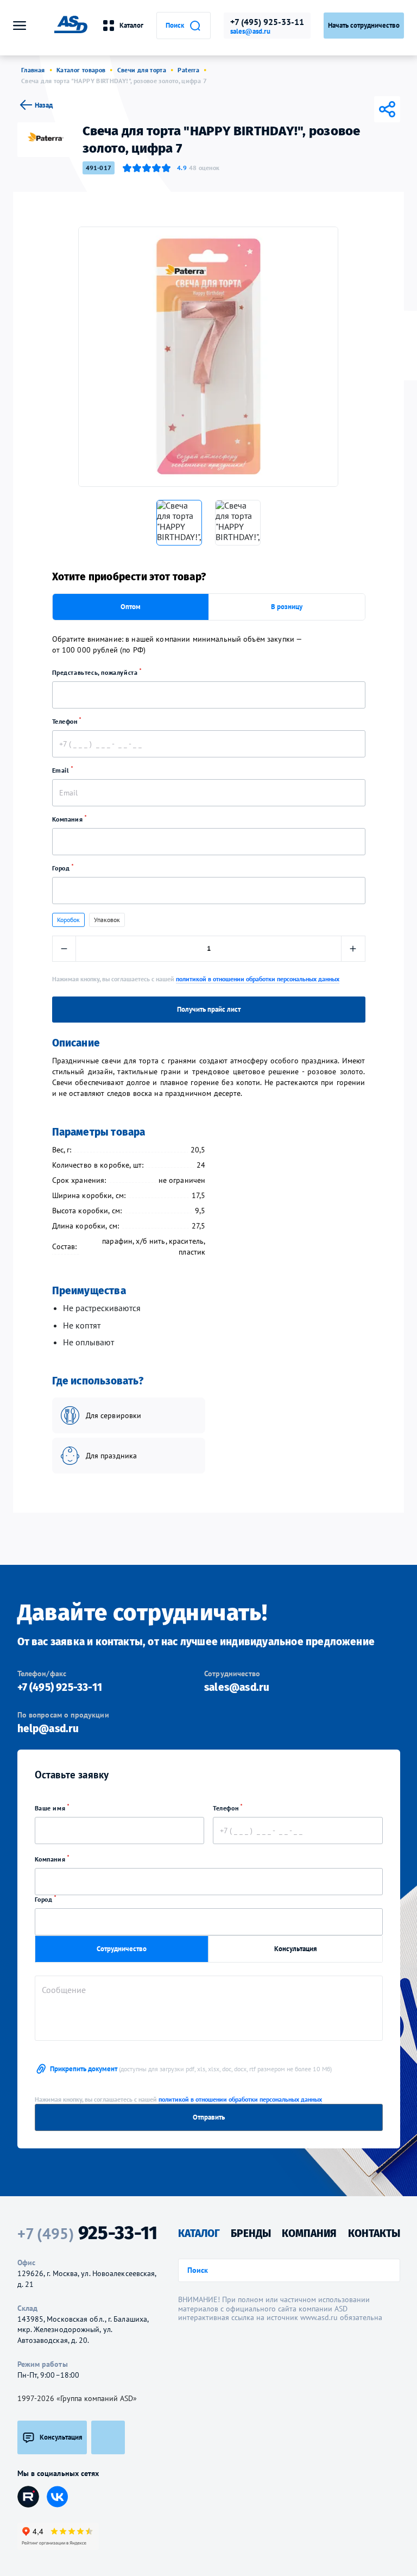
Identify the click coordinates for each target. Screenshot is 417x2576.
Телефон (66, 721)
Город (62, 868)
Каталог (131, 25)
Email (62, 770)
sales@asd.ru (250, 32)
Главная (33, 70)
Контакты (374, 2233)
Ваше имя (51, 1808)
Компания (68, 819)
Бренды (251, 2233)
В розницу (287, 607)
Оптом (131, 607)
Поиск (175, 25)
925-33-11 (87, 2233)
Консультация (296, 1949)
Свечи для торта (142, 70)
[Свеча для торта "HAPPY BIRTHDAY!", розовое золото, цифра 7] (208, 357)
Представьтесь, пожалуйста (96, 672)
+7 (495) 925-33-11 (267, 22)
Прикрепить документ (191, 2069)
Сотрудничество (122, 1949)
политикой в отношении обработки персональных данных (258, 979)
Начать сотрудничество (364, 25)
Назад (44, 105)
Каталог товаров (81, 70)
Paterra (188, 70)
